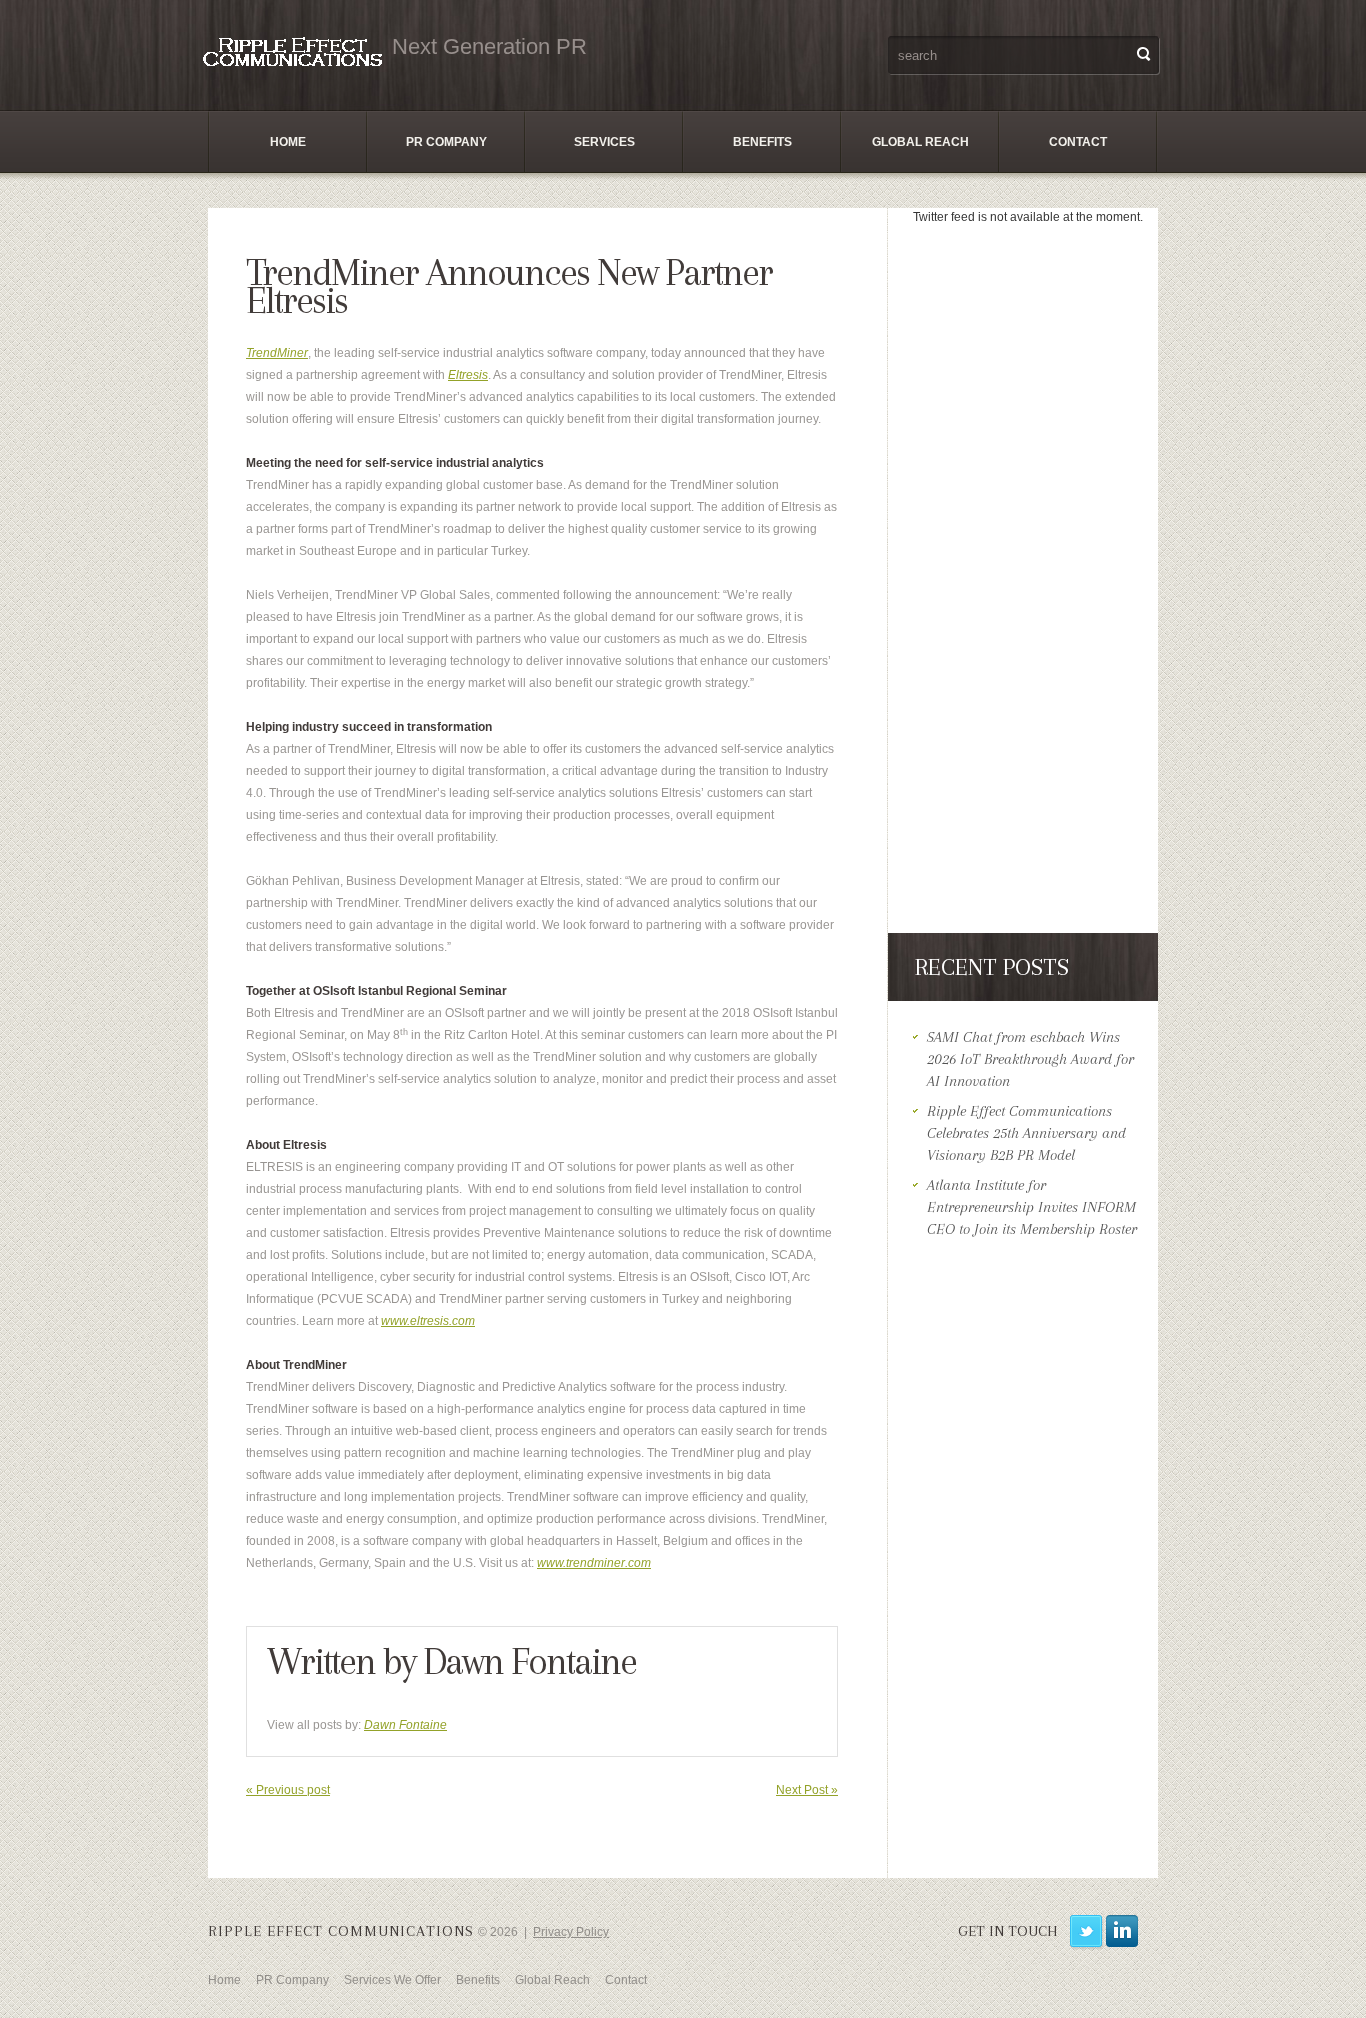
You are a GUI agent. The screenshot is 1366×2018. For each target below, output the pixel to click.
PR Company (446, 142)
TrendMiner (277, 353)
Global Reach (920, 142)
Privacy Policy (571, 1932)
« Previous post (288, 1790)
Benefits (762, 142)
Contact (1078, 142)
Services (604, 142)
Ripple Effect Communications (341, 1931)
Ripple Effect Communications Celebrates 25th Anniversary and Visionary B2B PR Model (1026, 1133)
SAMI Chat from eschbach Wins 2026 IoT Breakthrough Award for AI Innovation (1030, 1059)
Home (288, 142)
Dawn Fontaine (529, 1661)
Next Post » (807, 1790)
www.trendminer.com (594, 1563)
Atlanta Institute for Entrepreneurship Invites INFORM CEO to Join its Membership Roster (1032, 1207)
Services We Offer (392, 1980)
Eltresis (468, 375)
